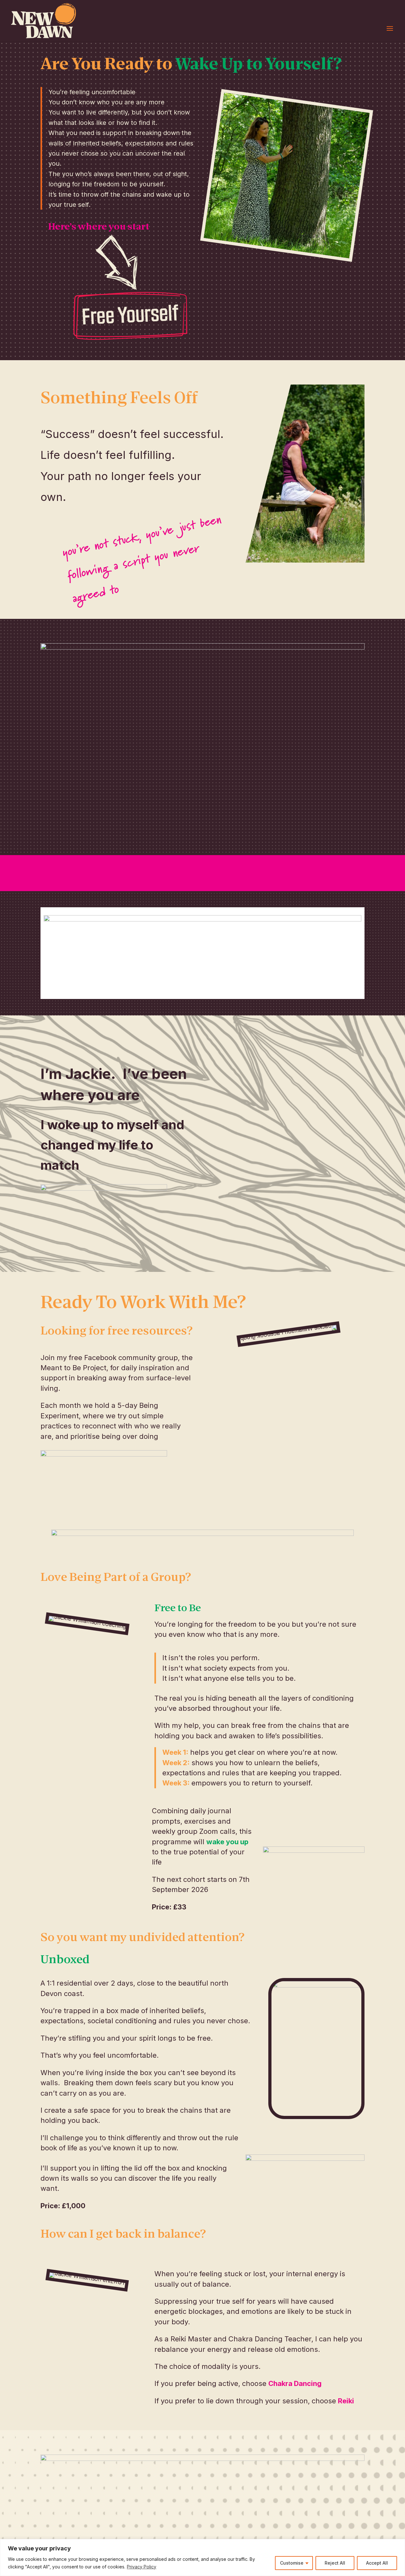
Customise (292, 2563)
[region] (202, 2558)
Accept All (377, 2563)
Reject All (335, 2563)
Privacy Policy (142, 2567)
